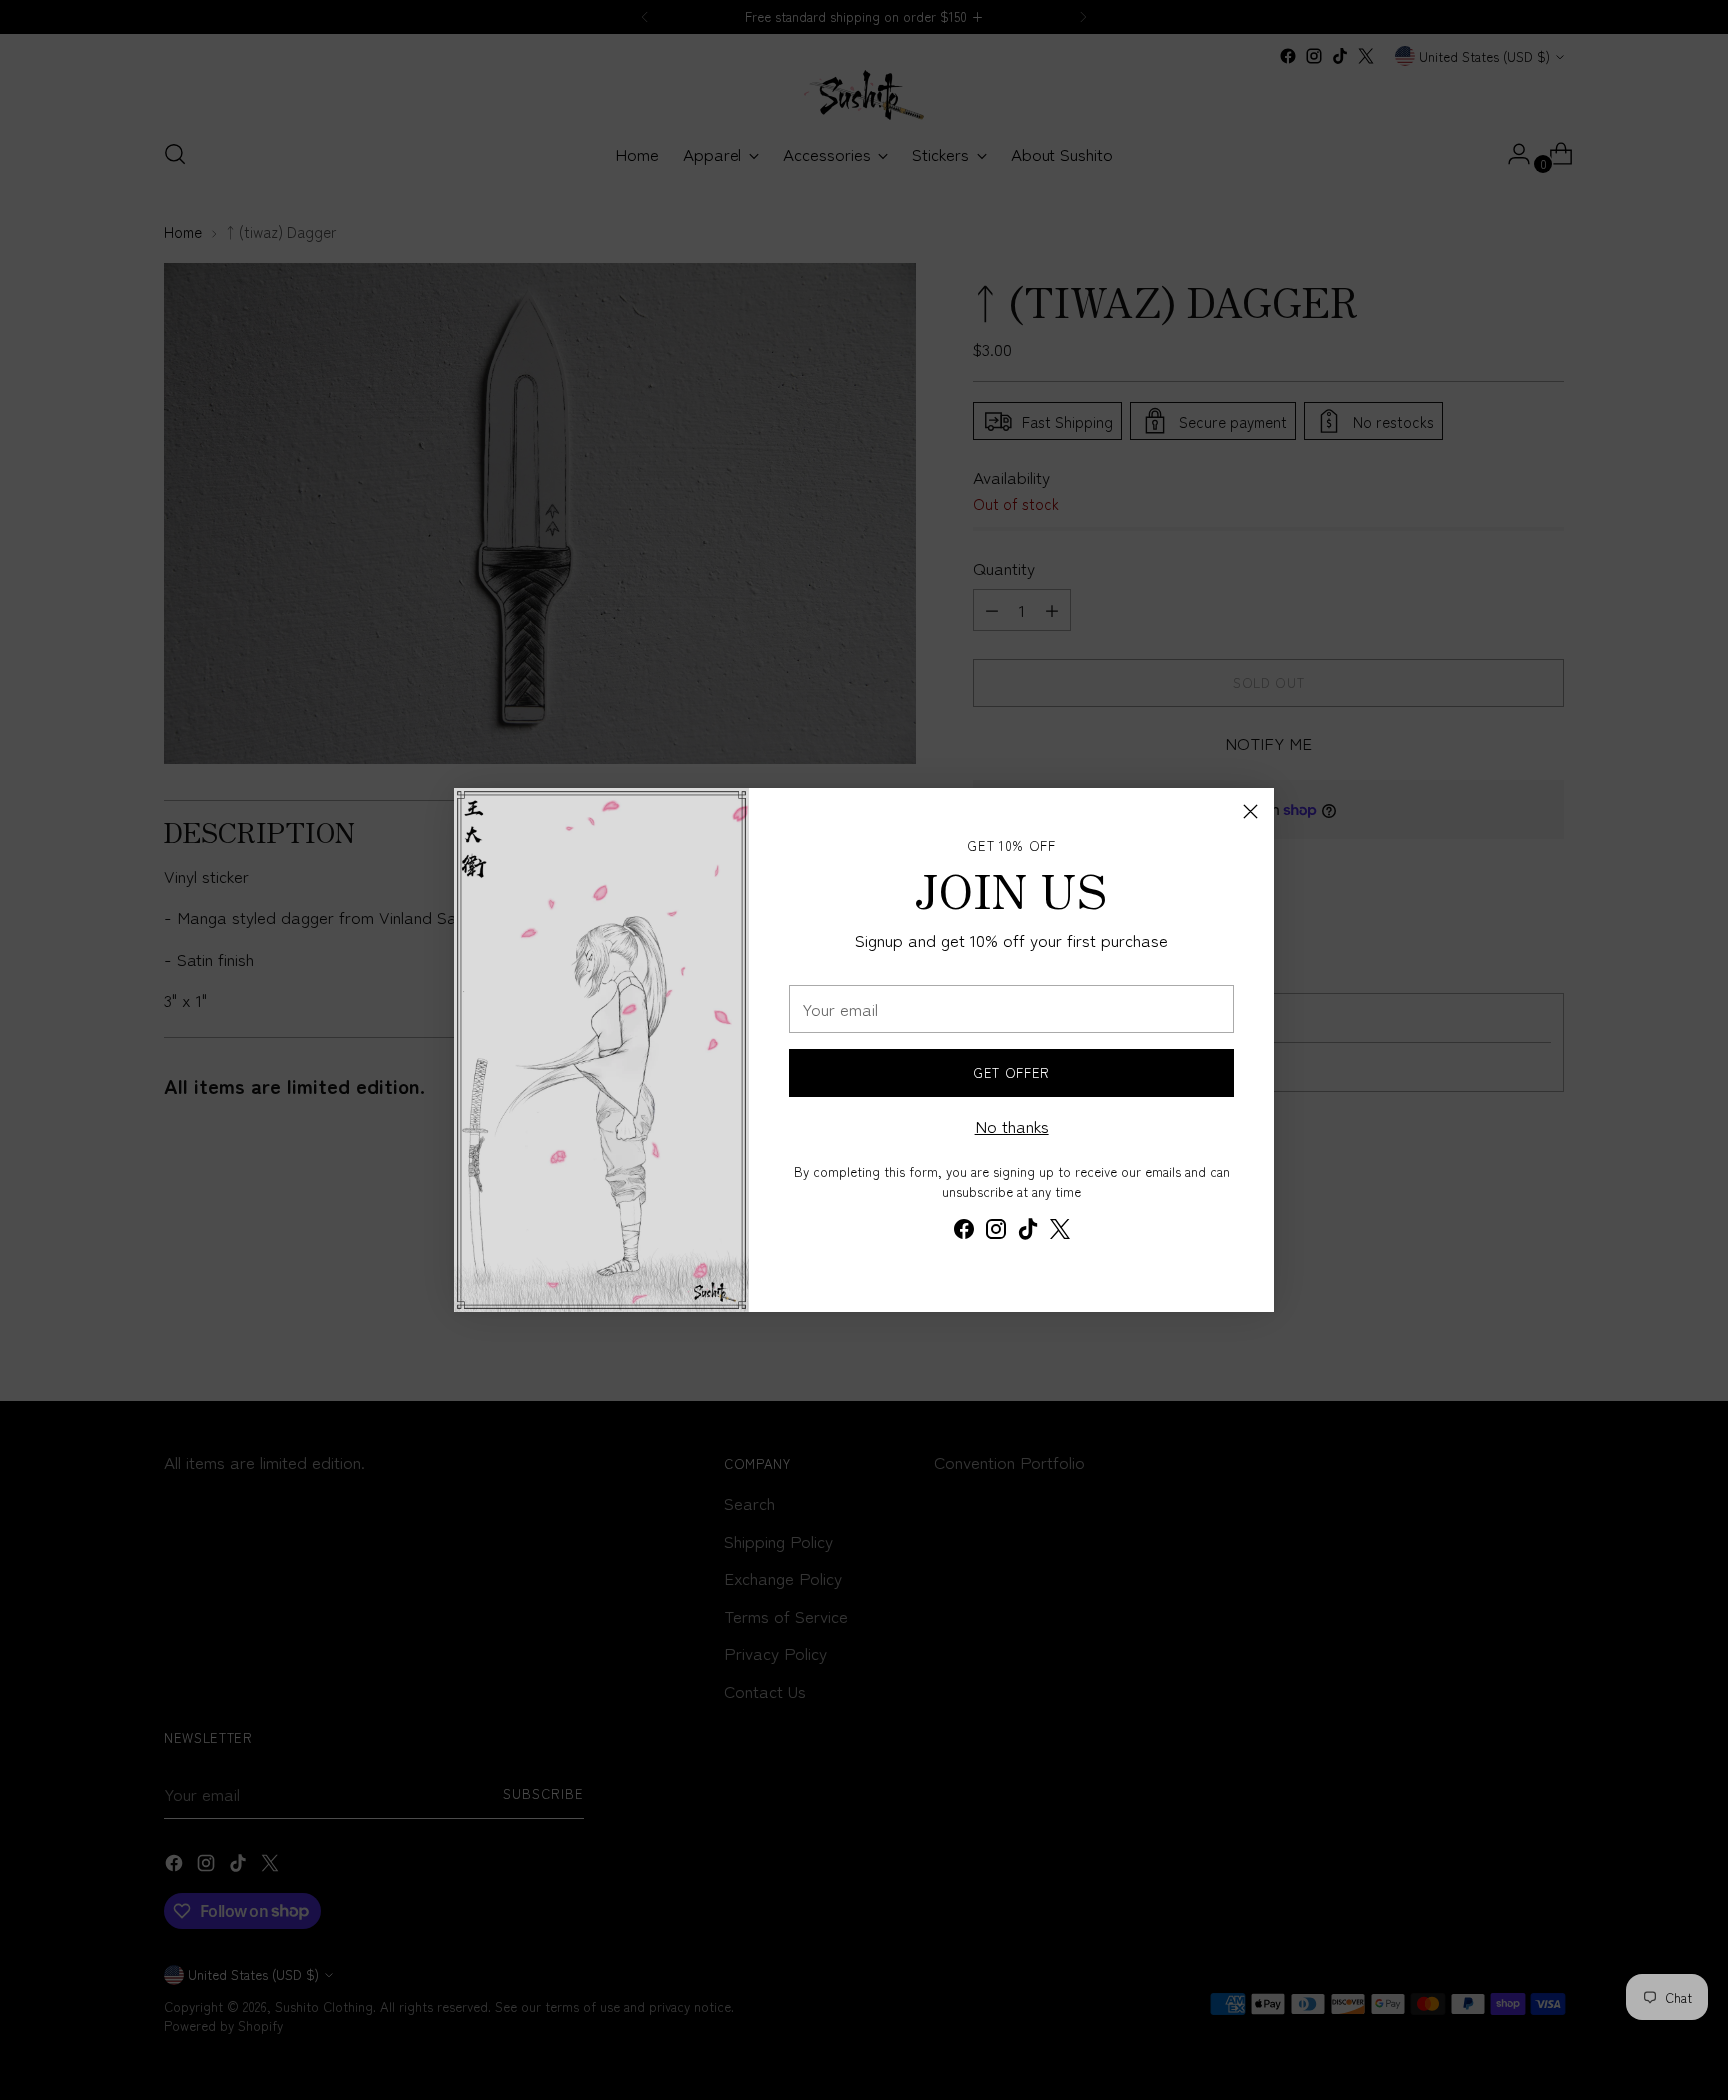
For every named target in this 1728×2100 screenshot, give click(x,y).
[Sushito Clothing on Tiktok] (1028, 1232)
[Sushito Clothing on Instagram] (996, 1232)
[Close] (1250, 811)
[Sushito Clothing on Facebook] (964, 1232)
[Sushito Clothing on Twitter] (1060, 1232)
